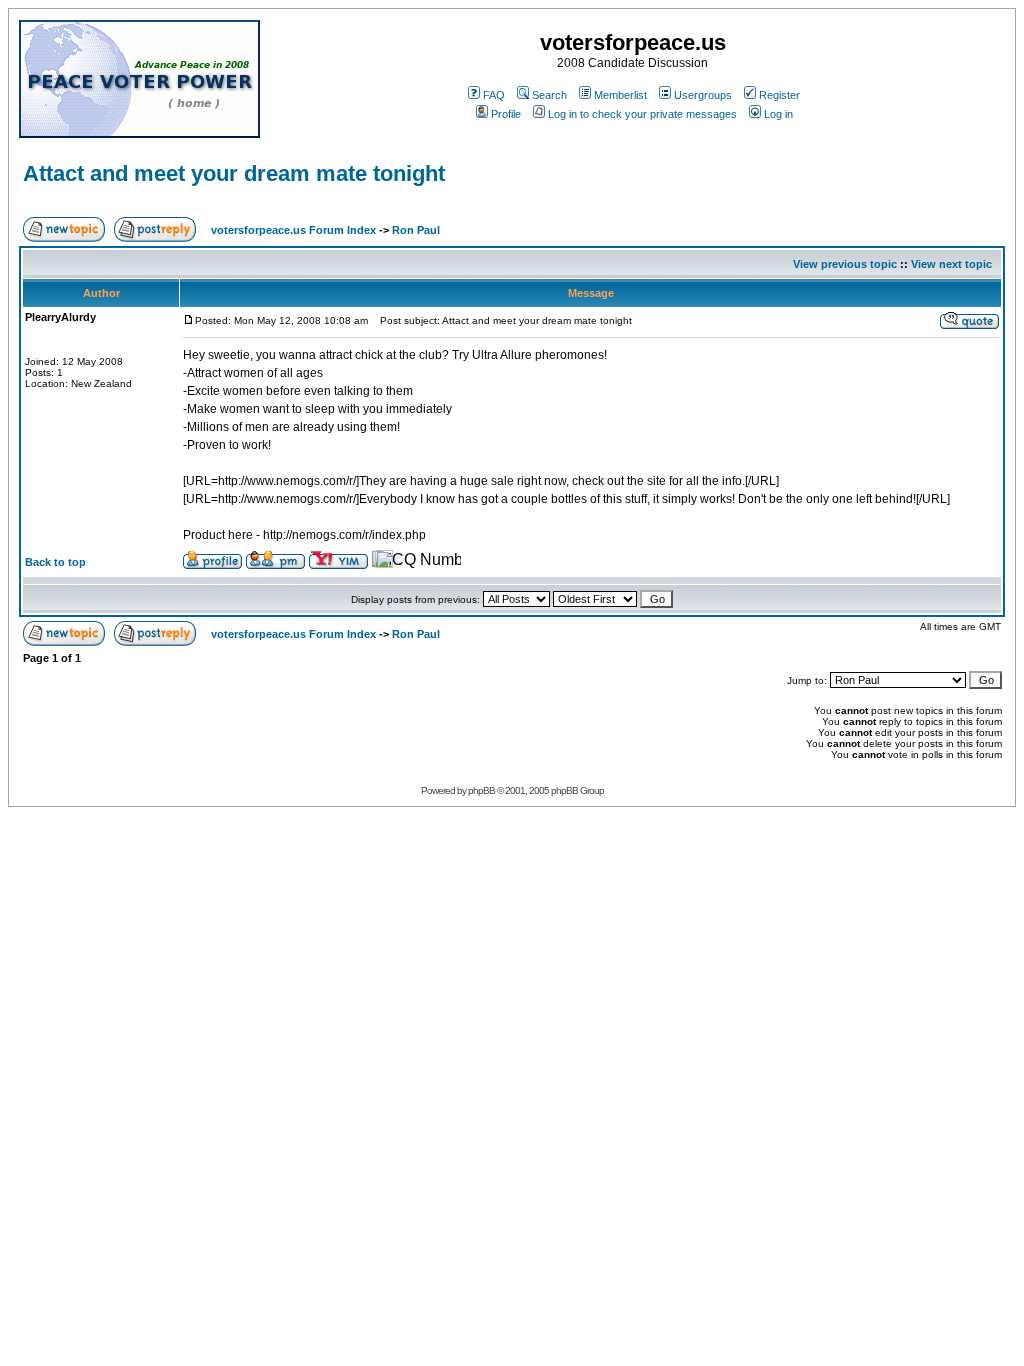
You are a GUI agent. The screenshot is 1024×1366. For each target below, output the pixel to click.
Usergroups (703, 95)
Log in (778, 114)
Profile (506, 114)
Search (549, 95)
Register (779, 95)
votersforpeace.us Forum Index (293, 230)
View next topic (951, 264)
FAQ (494, 95)
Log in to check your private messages (642, 114)
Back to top (55, 562)
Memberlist (620, 95)
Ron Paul (416, 230)
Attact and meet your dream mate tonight (234, 173)
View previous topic (845, 264)
